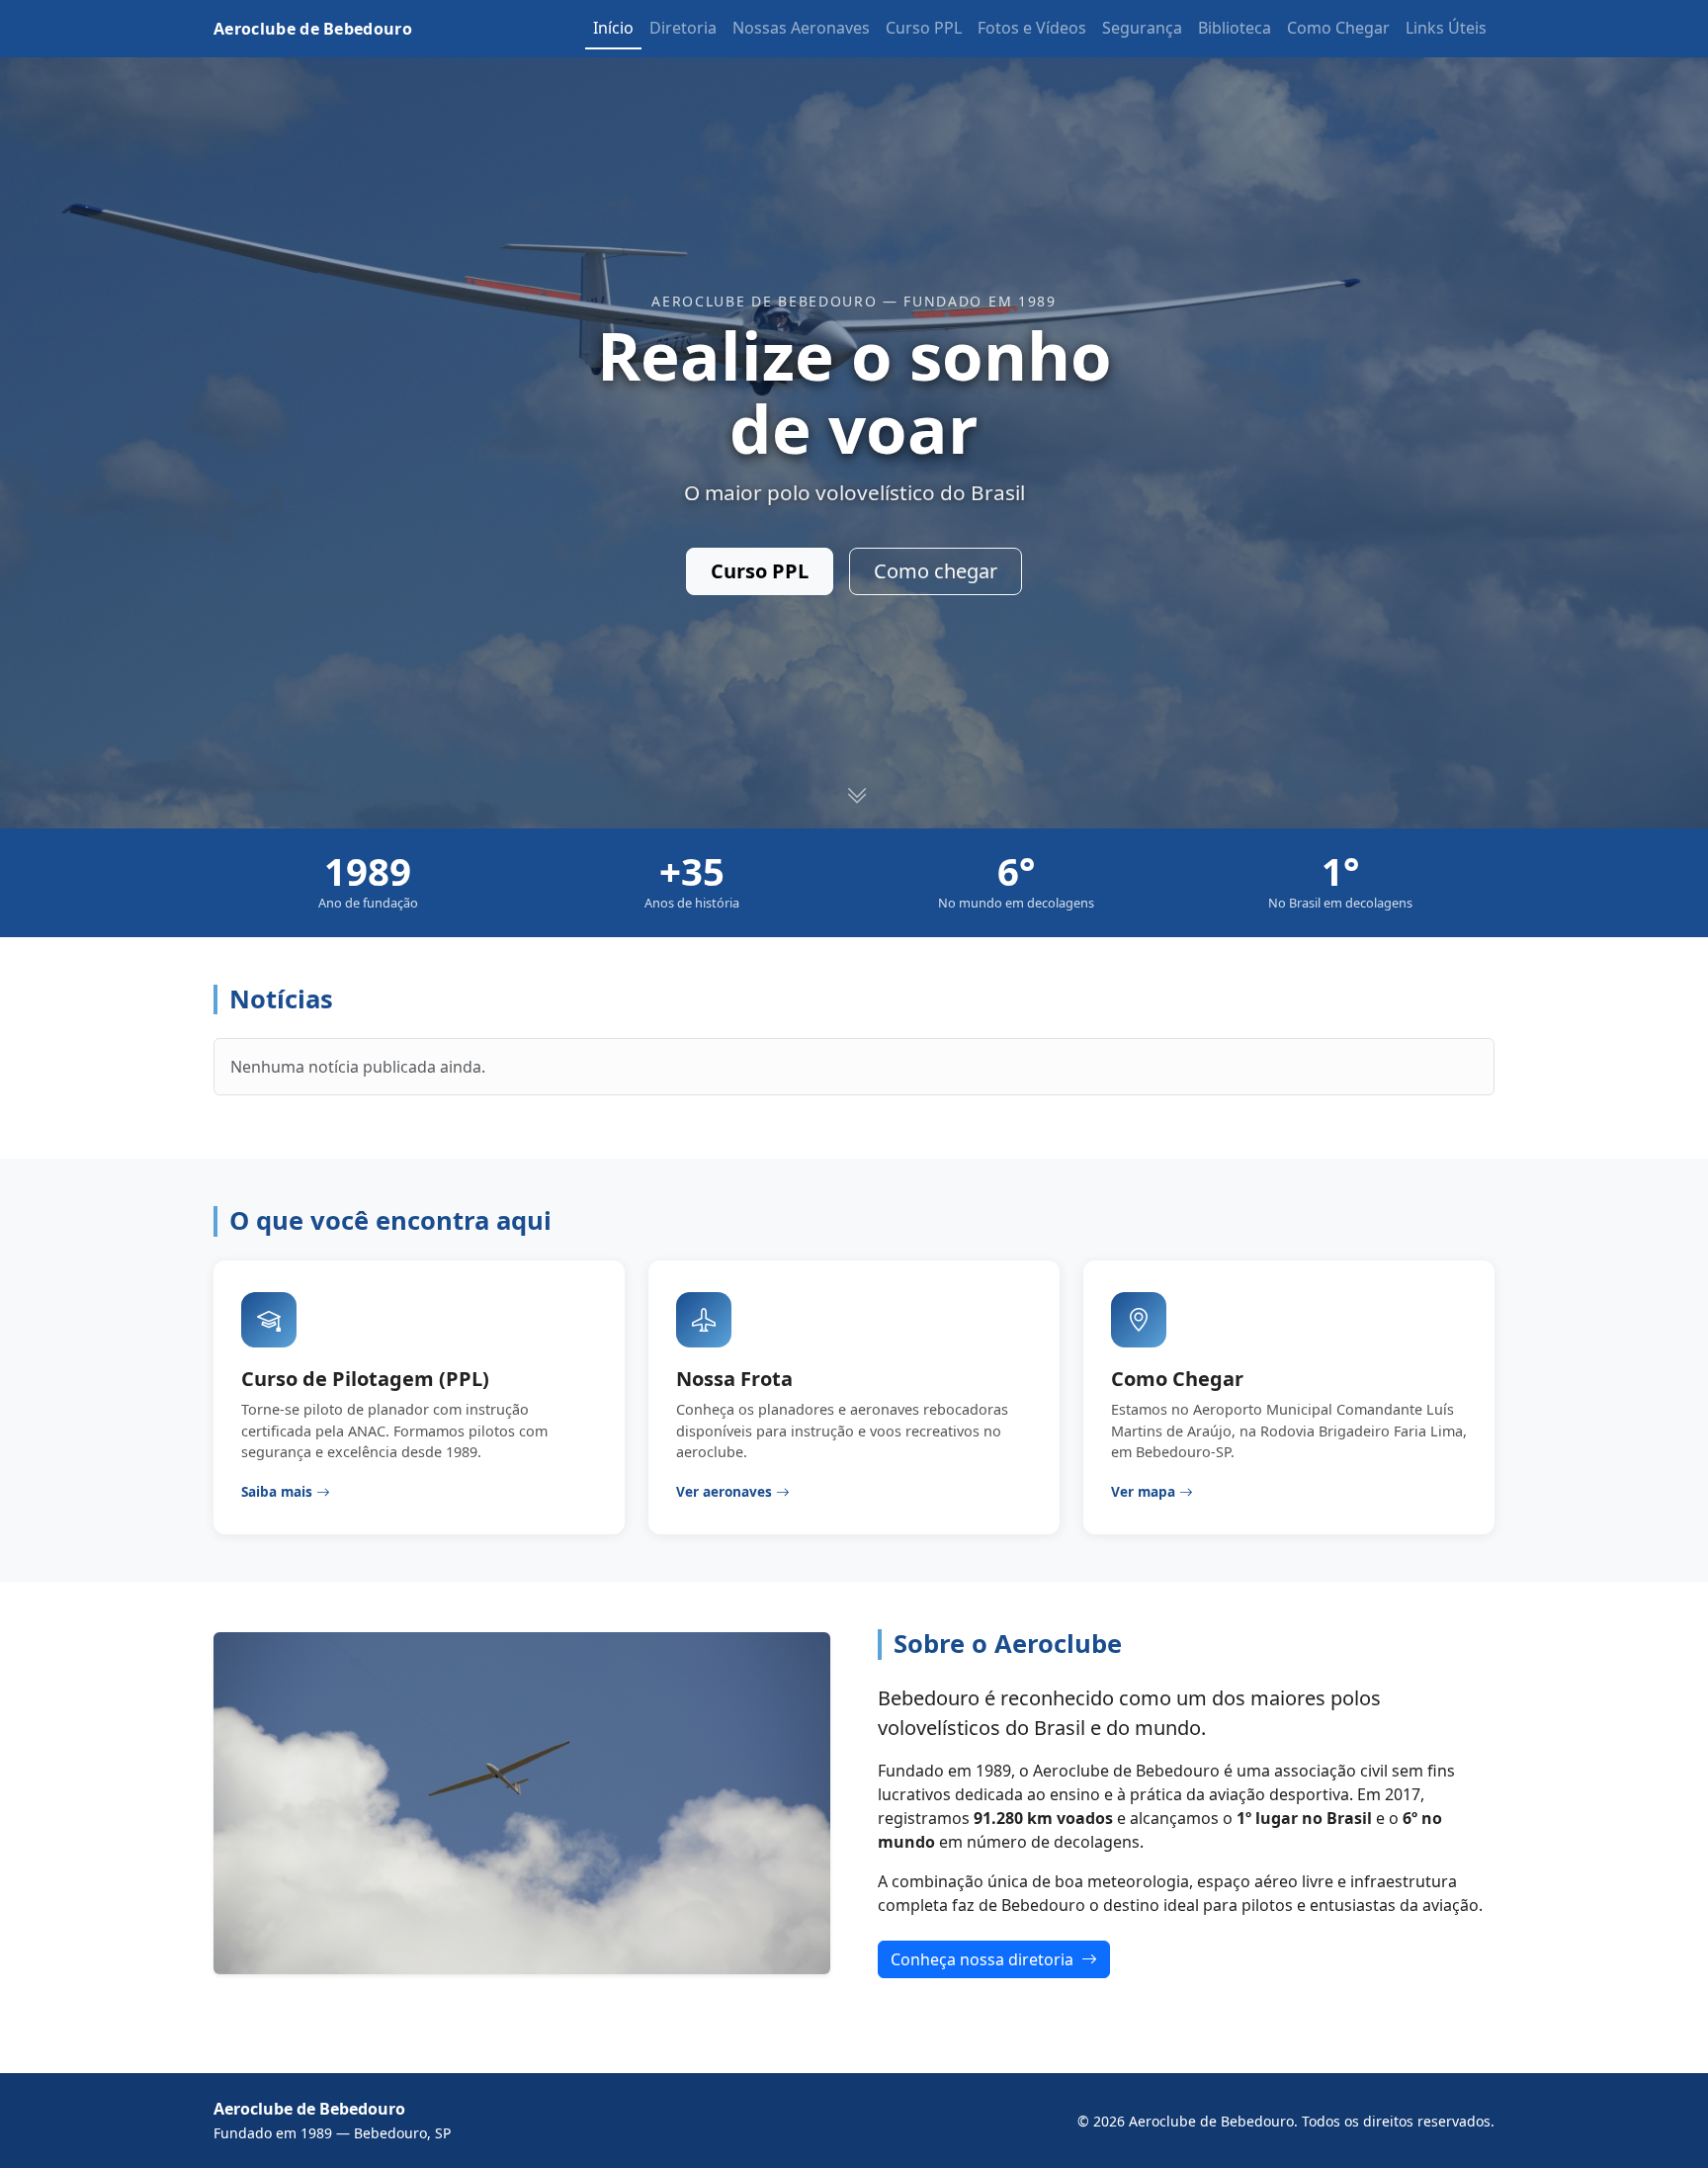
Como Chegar (1338, 28)
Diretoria (683, 28)
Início (613, 28)
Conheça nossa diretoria (984, 1959)
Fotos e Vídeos (1032, 28)
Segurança (1142, 28)
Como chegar (936, 571)
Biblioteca (1235, 28)
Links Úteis (1446, 28)
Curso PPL (924, 28)
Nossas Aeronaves (801, 28)
